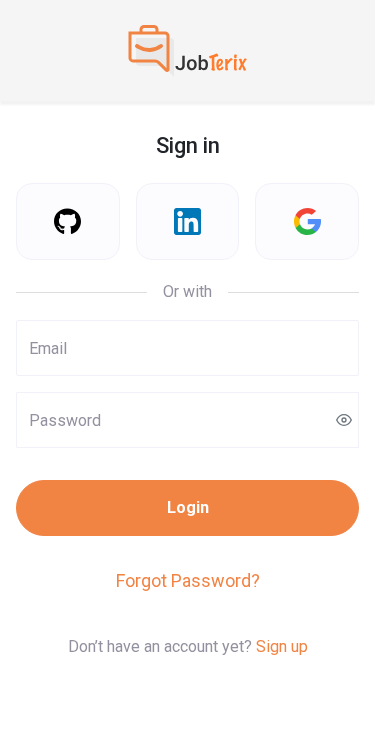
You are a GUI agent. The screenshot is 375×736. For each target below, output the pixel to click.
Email (41, 334)
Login (188, 507)
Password (54, 406)
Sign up (282, 646)
